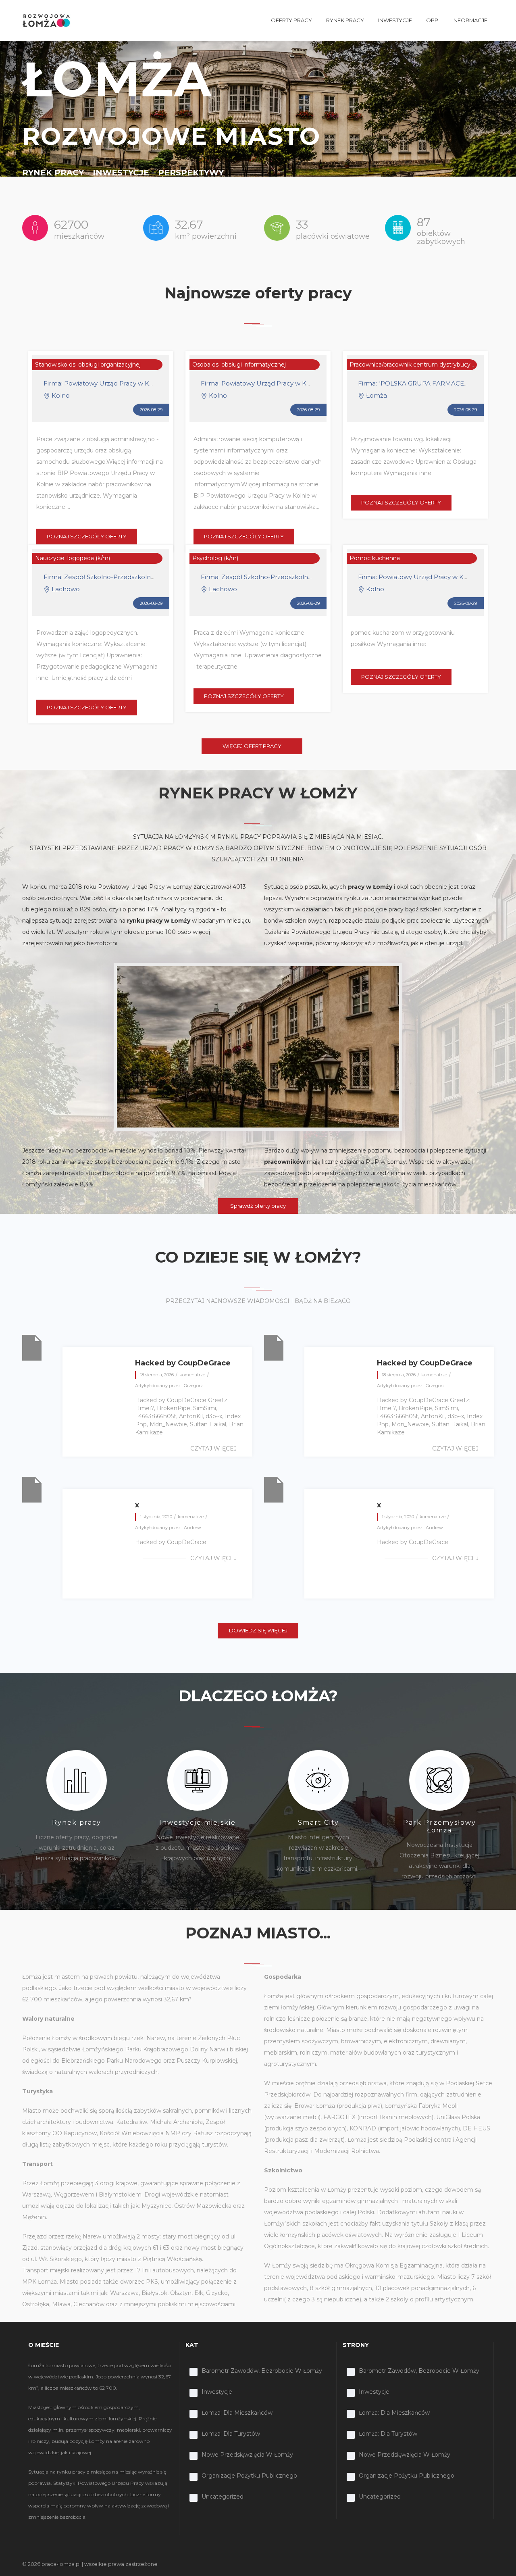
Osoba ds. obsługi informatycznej (239, 365)
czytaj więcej (213, 1448)
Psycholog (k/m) (215, 558)
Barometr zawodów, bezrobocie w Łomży (262, 2371)
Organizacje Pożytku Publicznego (249, 2476)
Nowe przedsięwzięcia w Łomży (247, 2455)
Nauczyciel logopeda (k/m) (73, 558)
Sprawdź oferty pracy (258, 1206)
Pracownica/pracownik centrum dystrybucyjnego (418, 365)
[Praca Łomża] (46, 20)
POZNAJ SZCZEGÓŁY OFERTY (87, 536)
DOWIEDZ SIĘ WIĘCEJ (258, 1630)
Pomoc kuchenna (375, 558)
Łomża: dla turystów (231, 2434)
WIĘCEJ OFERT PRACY (252, 746)
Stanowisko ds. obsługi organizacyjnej (88, 365)
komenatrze (192, 1375)
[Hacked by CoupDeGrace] (32, 1347)
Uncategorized (223, 2497)
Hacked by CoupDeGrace (183, 1363)
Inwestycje (217, 2392)
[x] (32, 1489)
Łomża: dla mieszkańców (237, 2413)
